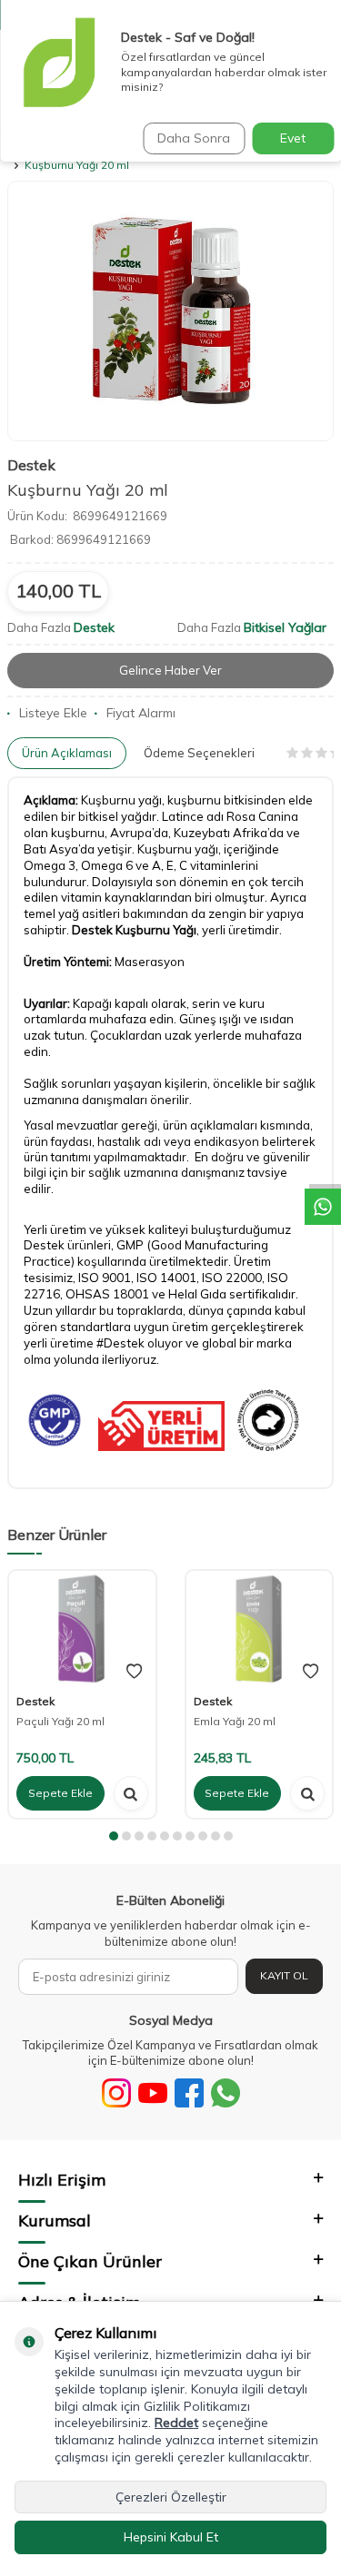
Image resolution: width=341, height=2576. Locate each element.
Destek (31, 465)
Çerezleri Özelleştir (171, 2497)
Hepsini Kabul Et (171, 2537)
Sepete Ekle (60, 1793)
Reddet (176, 2423)
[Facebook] (189, 2093)
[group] (170, 311)
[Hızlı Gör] (131, 1793)
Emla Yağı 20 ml (235, 1721)
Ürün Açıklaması (67, 753)
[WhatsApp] (226, 2093)
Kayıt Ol (284, 1975)
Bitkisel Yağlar (285, 627)
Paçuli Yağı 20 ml (60, 1721)
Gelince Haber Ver (170, 670)
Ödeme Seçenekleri (199, 753)
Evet (293, 138)
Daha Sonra (194, 138)
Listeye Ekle (53, 713)
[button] (114, 1836)
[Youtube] (153, 2093)
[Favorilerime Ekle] (134, 1672)
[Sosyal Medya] (116, 2093)
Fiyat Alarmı (141, 713)
